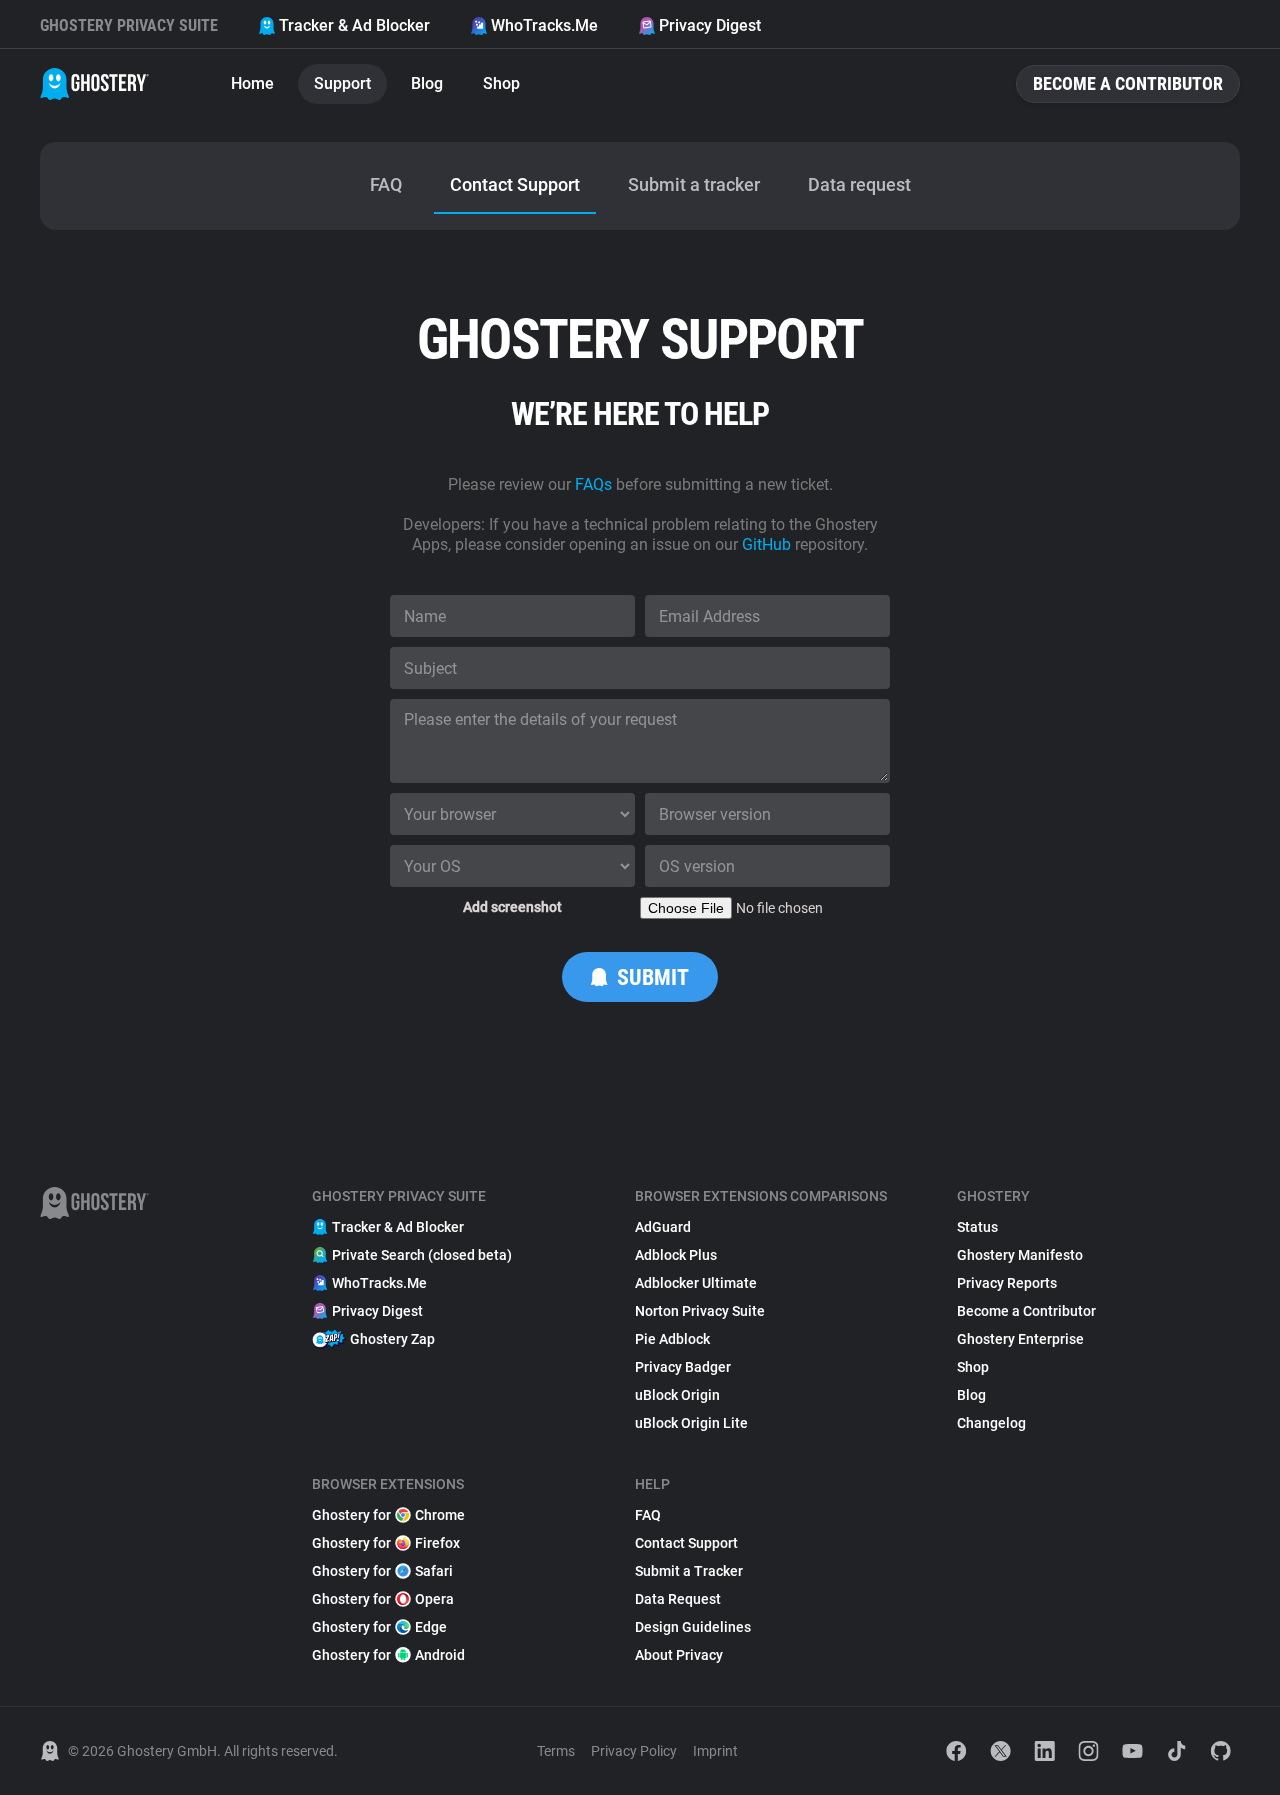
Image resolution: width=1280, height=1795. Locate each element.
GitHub (766, 544)
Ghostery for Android (388, 1655)
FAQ (648, 1515)
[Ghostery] (94, 84)
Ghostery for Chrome (388, 1515)
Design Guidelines (693, 1627)
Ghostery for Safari (382, 1571)
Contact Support (686, 1543)
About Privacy (679, 1655)
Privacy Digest (710, 25)
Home (252, 83)
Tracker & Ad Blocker (354, 25)
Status (977, 1227)
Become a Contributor (1128, 83)
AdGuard (663, 1227)
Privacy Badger (683, 1367)
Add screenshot (512, 907)
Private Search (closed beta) (422, 1255)
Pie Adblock (672, 1339)
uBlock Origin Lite (691, 1423)
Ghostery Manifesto (1020, 1255)
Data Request (678, 1599)
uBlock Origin (677, 1395)
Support (342, 83)
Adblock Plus (676, 1255)
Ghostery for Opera (383, 1599)
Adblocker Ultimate (696, 1283)
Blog (427, 83)
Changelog (991, 1423)
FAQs (593, 484)
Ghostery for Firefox (386, 1543)
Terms (556, 1751)
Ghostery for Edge (379, 1627)
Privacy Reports (1007, 1283)
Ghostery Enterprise (1020, 1339)
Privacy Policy (634, 1751)
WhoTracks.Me (544, 25)
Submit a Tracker (689, 1571)
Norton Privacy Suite (700, 1311)
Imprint (715, 1751)
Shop (501, 83)
